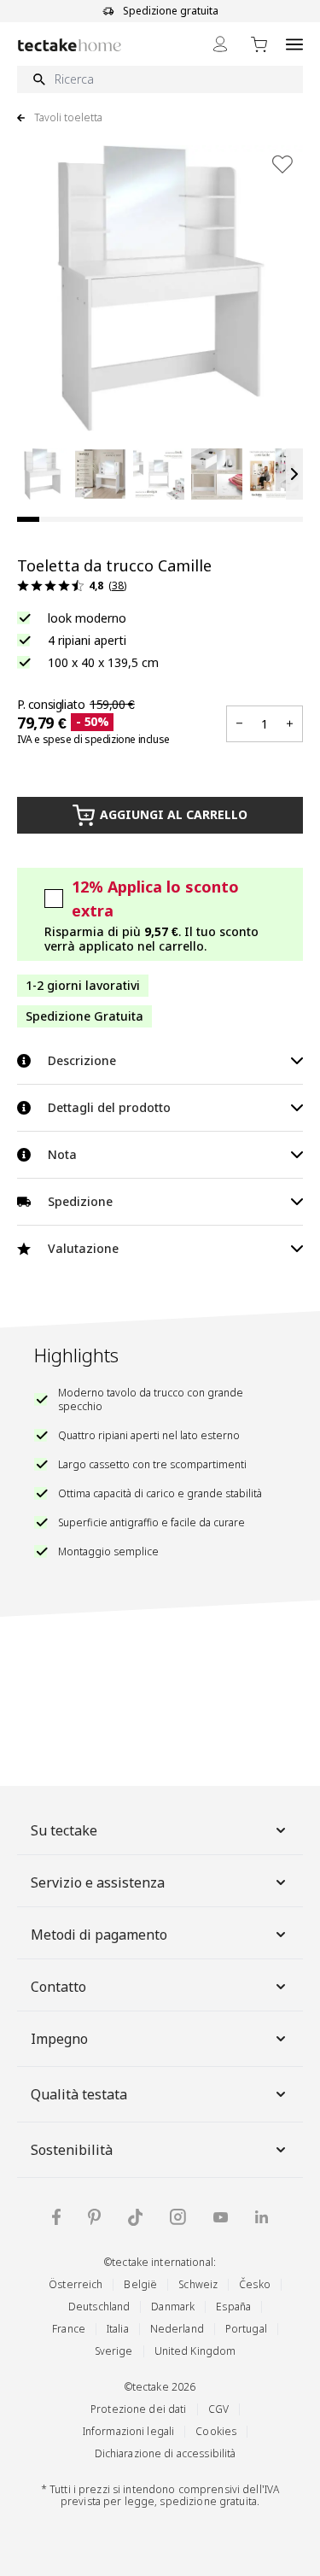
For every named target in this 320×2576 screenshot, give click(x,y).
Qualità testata (79, 2094)
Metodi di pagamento (99, 1935)
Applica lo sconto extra (155, 899)
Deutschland (99, 2307)
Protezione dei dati (138, 2409)
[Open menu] (294, 44)
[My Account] (220, 44)
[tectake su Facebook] (56, 2217)
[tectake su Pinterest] (94, 2217)
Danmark (173, 2307)
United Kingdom (195, 2351)
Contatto (58, 1987)
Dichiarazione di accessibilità (166, 2453)
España (233, 2307)
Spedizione (80, 1201)
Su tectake (64, 1830)
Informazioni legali (128, 2431)
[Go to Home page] (70, 45)
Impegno (59, 2039)
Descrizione (82, 1060)
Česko (255, 2284)
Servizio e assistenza (98, 1882)
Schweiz (198, 2284)
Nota (62, 1154)
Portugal (246, 2329)
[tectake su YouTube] (221, 2217)
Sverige (114, 2351)
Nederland (177, 2329)
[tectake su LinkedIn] (262, 2217)
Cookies (216, 2431)
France (69, 2329)
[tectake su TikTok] (136, 2217)
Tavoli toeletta (68, 118)
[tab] (28, 519)
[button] (43, 474)
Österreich (76, 2284)
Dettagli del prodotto (109, 1107)
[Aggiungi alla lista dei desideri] (282, 164)
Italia (118, 2329)
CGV (218, 2409)
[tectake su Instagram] (178, 2217)
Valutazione (83, 1248)
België (140, 2284)
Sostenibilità (72, 2150)
